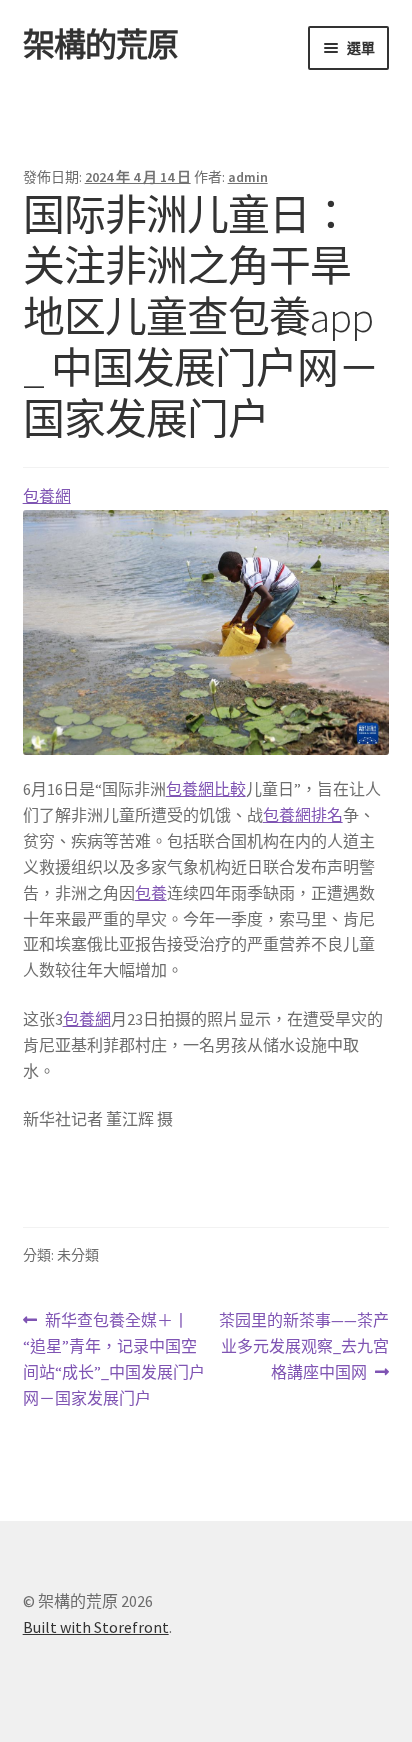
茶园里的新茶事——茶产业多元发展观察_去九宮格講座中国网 (303, 1347)
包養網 (47, 496)
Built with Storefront (96, 1627)
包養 (151, 893)
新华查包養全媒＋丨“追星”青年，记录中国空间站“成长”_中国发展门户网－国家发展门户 (114, 1360)
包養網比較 (206, 789)
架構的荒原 (100, 45)
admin (248, 177)
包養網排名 (303, 815)
